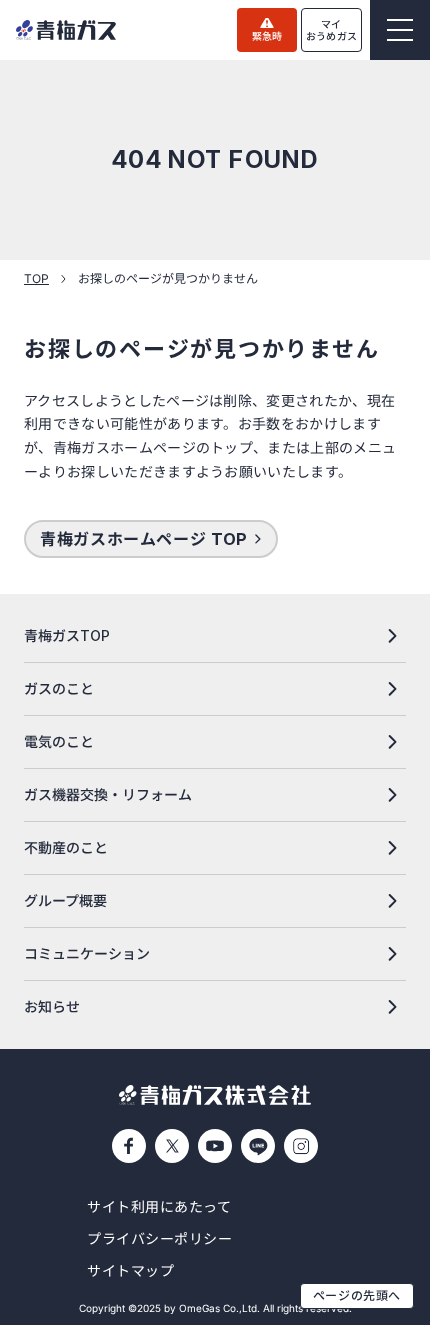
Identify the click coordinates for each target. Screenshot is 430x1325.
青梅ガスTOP (67, 635)
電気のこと (59, 741)
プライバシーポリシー (160, 1238)
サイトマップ (130, 1270)
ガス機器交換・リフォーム (108, 794)
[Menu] (400, 30)
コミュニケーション (87, 953)
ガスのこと (59, 688)
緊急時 (267, 36)
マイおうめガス (331, 30)
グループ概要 (65, 900)
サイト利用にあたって (159, 1206)
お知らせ (52, 1006)
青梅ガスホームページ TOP (144, 539)
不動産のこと (66, 847)
